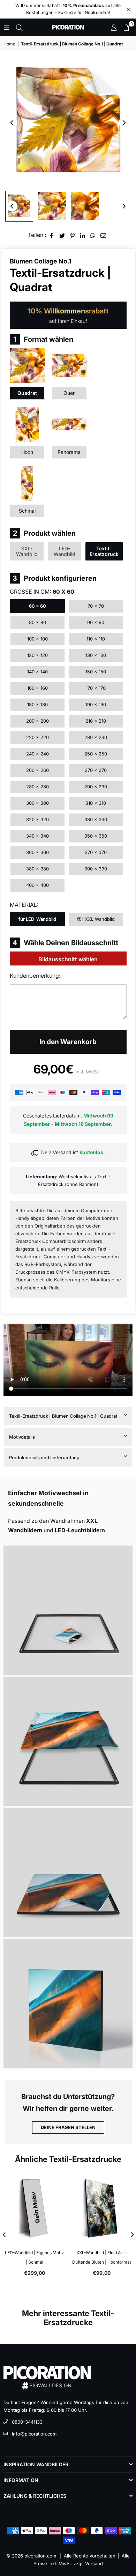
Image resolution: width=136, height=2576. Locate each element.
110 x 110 (96, 639)
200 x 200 (37, 721)
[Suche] (19, 27)
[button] (126, 27)
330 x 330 (96, 819)
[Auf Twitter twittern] (62, 235)
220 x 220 (37, 737)
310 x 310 (96, 803)
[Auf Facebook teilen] (52, 235)
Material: (24, 905)
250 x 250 (96, 754)
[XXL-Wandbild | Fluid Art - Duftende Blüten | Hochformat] (102, 2209)
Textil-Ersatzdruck (104, 551)
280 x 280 (37, 787)
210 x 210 (96, 721)
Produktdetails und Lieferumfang (44, 1457)
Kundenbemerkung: (35, 976)
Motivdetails (22, 1437)
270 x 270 (96, 770)
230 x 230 (96, 737)
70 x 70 (96, 606)
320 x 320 (37, 819)
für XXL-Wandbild (96, 919)
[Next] (124, 123)
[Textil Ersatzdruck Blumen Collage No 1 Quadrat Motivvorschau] (52, 206)
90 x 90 (96, 622)
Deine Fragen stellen (68, 2127)
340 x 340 (37, 836)
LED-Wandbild (65, 551)
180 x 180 (37, 704)
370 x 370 (96, 852)
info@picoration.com (34, 2434)
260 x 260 (37, 770)
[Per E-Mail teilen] (103, 235)
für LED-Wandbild (37, 919)
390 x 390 (96, 869)
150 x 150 (96, 672)
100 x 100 (37, 639)
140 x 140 (37, 672)
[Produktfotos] (68, 1610)
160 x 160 (37, 688)
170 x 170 (96, 688)
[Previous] (12, 123)
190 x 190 (96, 704)
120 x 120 (37, 655)
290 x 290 (96, 787)
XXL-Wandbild (27, 551)
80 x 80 (37, 622)
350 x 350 (96, 836)
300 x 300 (37, 803)
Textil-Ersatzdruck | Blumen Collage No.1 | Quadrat (63, 1416)
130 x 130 (96, 655)
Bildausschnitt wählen (68, 959)
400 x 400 (37, 885)
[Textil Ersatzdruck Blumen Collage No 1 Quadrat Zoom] (85, 206)
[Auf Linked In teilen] (83, 235)
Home (9, 44)
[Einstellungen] (114, 27)
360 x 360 (37, 852)
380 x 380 (37, 869)
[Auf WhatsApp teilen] (93, 235)
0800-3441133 (27, 2422)
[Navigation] (7, 27)
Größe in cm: (42, 592)
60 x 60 (37, 606)
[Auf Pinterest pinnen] (73, 235)
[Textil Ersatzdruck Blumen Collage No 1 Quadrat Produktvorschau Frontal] (19, 206)
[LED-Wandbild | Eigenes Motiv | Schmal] (35, 2209)
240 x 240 (37, 754)
